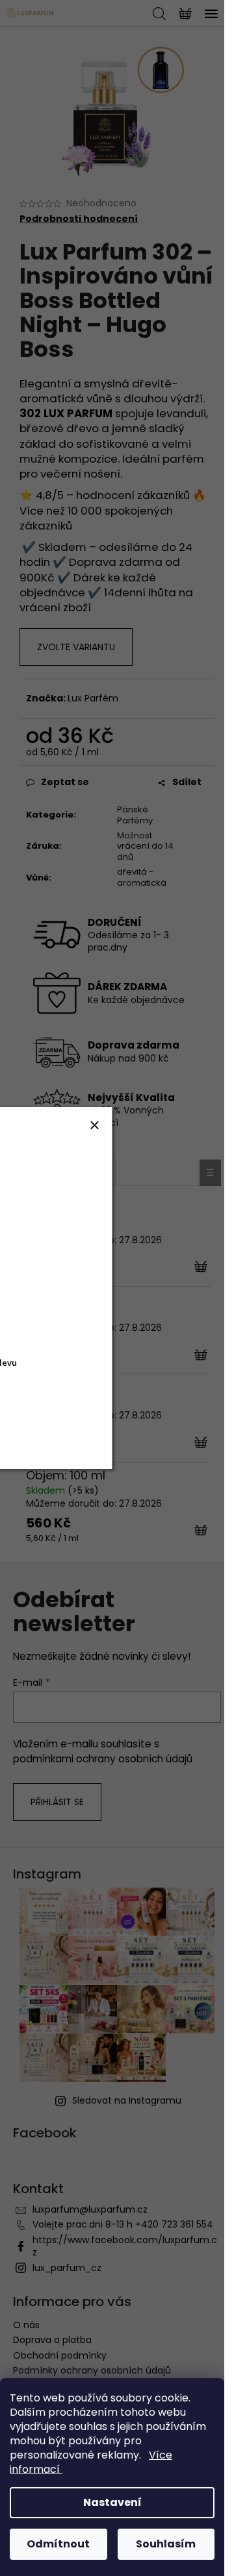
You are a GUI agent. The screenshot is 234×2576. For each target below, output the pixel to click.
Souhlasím (166, 2544)
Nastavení (112, 2502)
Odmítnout (58, 2544)
